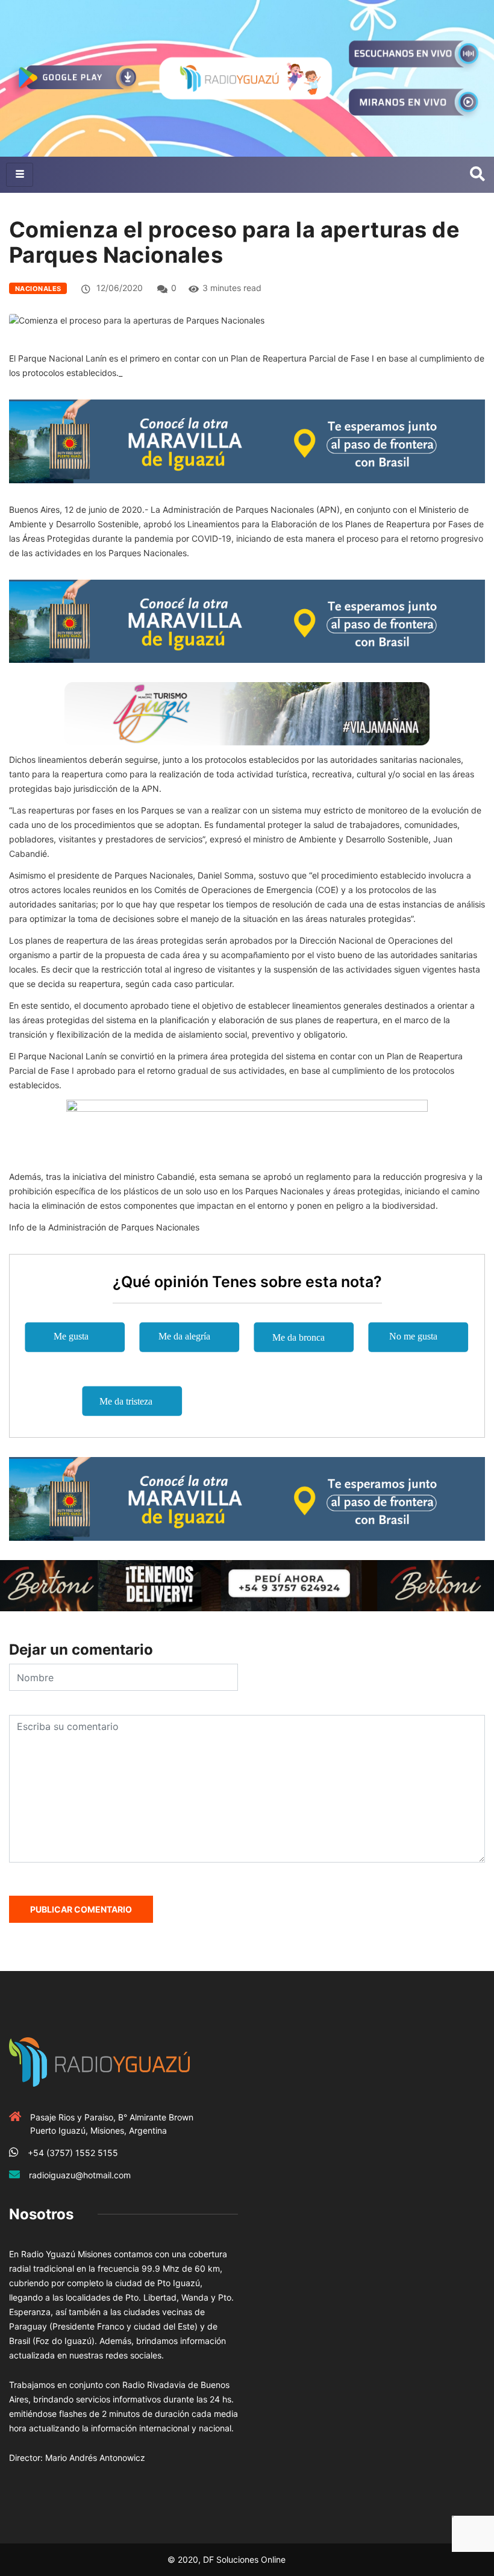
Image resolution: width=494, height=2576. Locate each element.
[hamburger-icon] (20, 175)
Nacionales (38, 289)
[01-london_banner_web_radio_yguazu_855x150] (247, 440)
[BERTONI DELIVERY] (247, 1584)
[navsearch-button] (477, 175)
